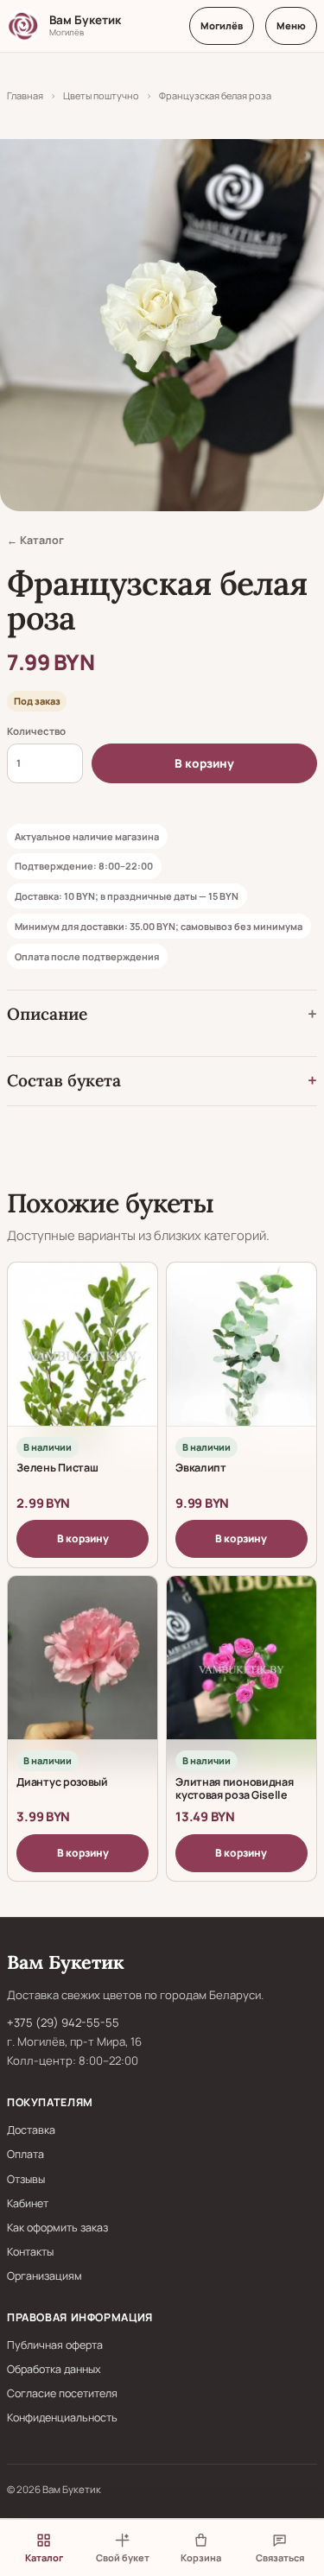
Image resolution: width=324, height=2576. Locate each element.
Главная (25, 95)
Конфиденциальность (62, 2418)
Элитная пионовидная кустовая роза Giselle (234, 1789)
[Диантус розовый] (83, 1669)
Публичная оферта (55, 2345)
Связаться (280, 2557)
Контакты (30, 2252)
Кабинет (28, 2203)
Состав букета (64, 1080)
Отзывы (26, 2179)
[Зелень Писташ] (83, 1356)
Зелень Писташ (57, 1468)
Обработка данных (54, 2369)
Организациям (44, 2276)
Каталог (44, 2557)
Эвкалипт (201, 1468)
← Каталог (35, 540)
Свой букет (123, 2557)
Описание (47, 1014)
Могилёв (222, 25)
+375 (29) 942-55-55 (63, 2022)
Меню (291, 25)
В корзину (204, 763)
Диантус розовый (62, 1782)
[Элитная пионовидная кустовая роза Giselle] (241, 1669)
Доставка (31, 2130)
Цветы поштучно (101, 95)
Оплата (25, 2154)
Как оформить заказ (57, 2228)
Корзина (201, 2557)
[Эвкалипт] (241, 1356)
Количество (36, 731)
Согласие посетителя (62, 2393)
